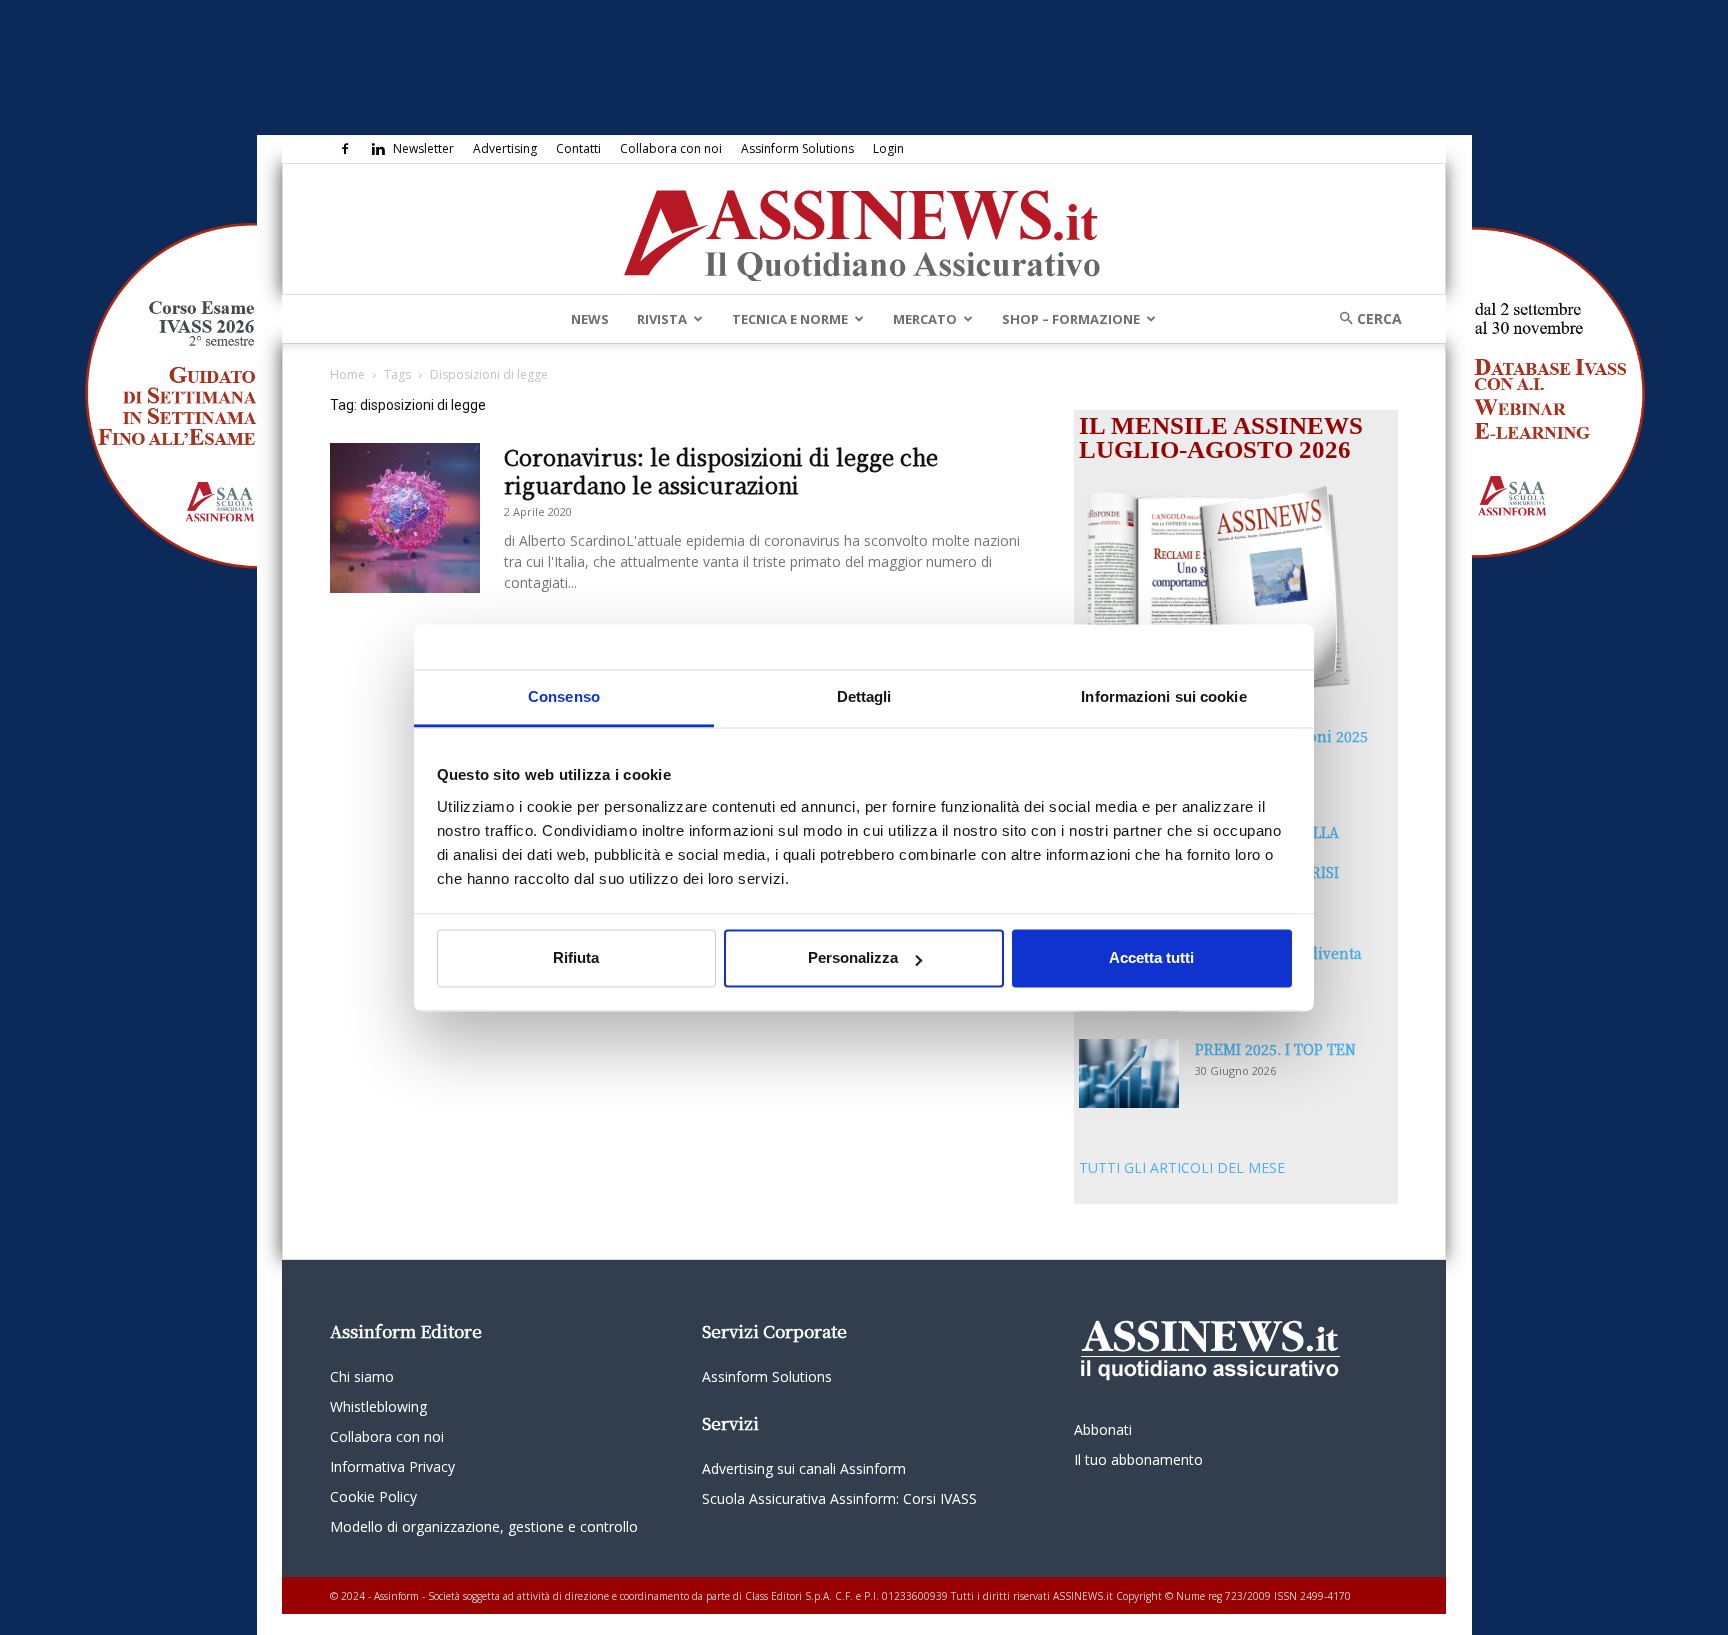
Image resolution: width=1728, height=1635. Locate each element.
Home (347, 374)
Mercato (925, 319)
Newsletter (423, 148)
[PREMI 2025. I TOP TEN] (1129, 1073)
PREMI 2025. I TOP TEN (1275, 1049)
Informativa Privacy (392, 1466)
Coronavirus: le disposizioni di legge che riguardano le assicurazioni (721, 470)
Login (888, 148)
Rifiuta (576, 958)
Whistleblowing (378, 1406)
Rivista (662, 319)
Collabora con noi (671, 148)
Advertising (505, 148)
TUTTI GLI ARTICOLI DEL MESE (1182, 1167)
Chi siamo (362, 1376)
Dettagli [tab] (864, 696)
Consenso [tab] (564, 696)
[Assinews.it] (864, 230)
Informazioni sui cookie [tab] (1163, 696)
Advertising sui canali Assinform (804, 1468)
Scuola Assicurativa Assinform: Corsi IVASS (839, 1498)
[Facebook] (345, 149)
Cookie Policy (373, 1496)
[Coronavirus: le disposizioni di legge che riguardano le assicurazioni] (405, 518)
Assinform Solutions (797, 148)
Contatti (578, 148)
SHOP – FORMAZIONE (1071, 319)
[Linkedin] (378, 149)
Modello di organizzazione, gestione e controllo (484, 1526)
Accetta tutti (1151, 958)
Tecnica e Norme (790, 319)
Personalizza (853, 958)
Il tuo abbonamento (1138, 1459)
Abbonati (1103, 1429)
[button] (1364, 318)
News (590, 319)
